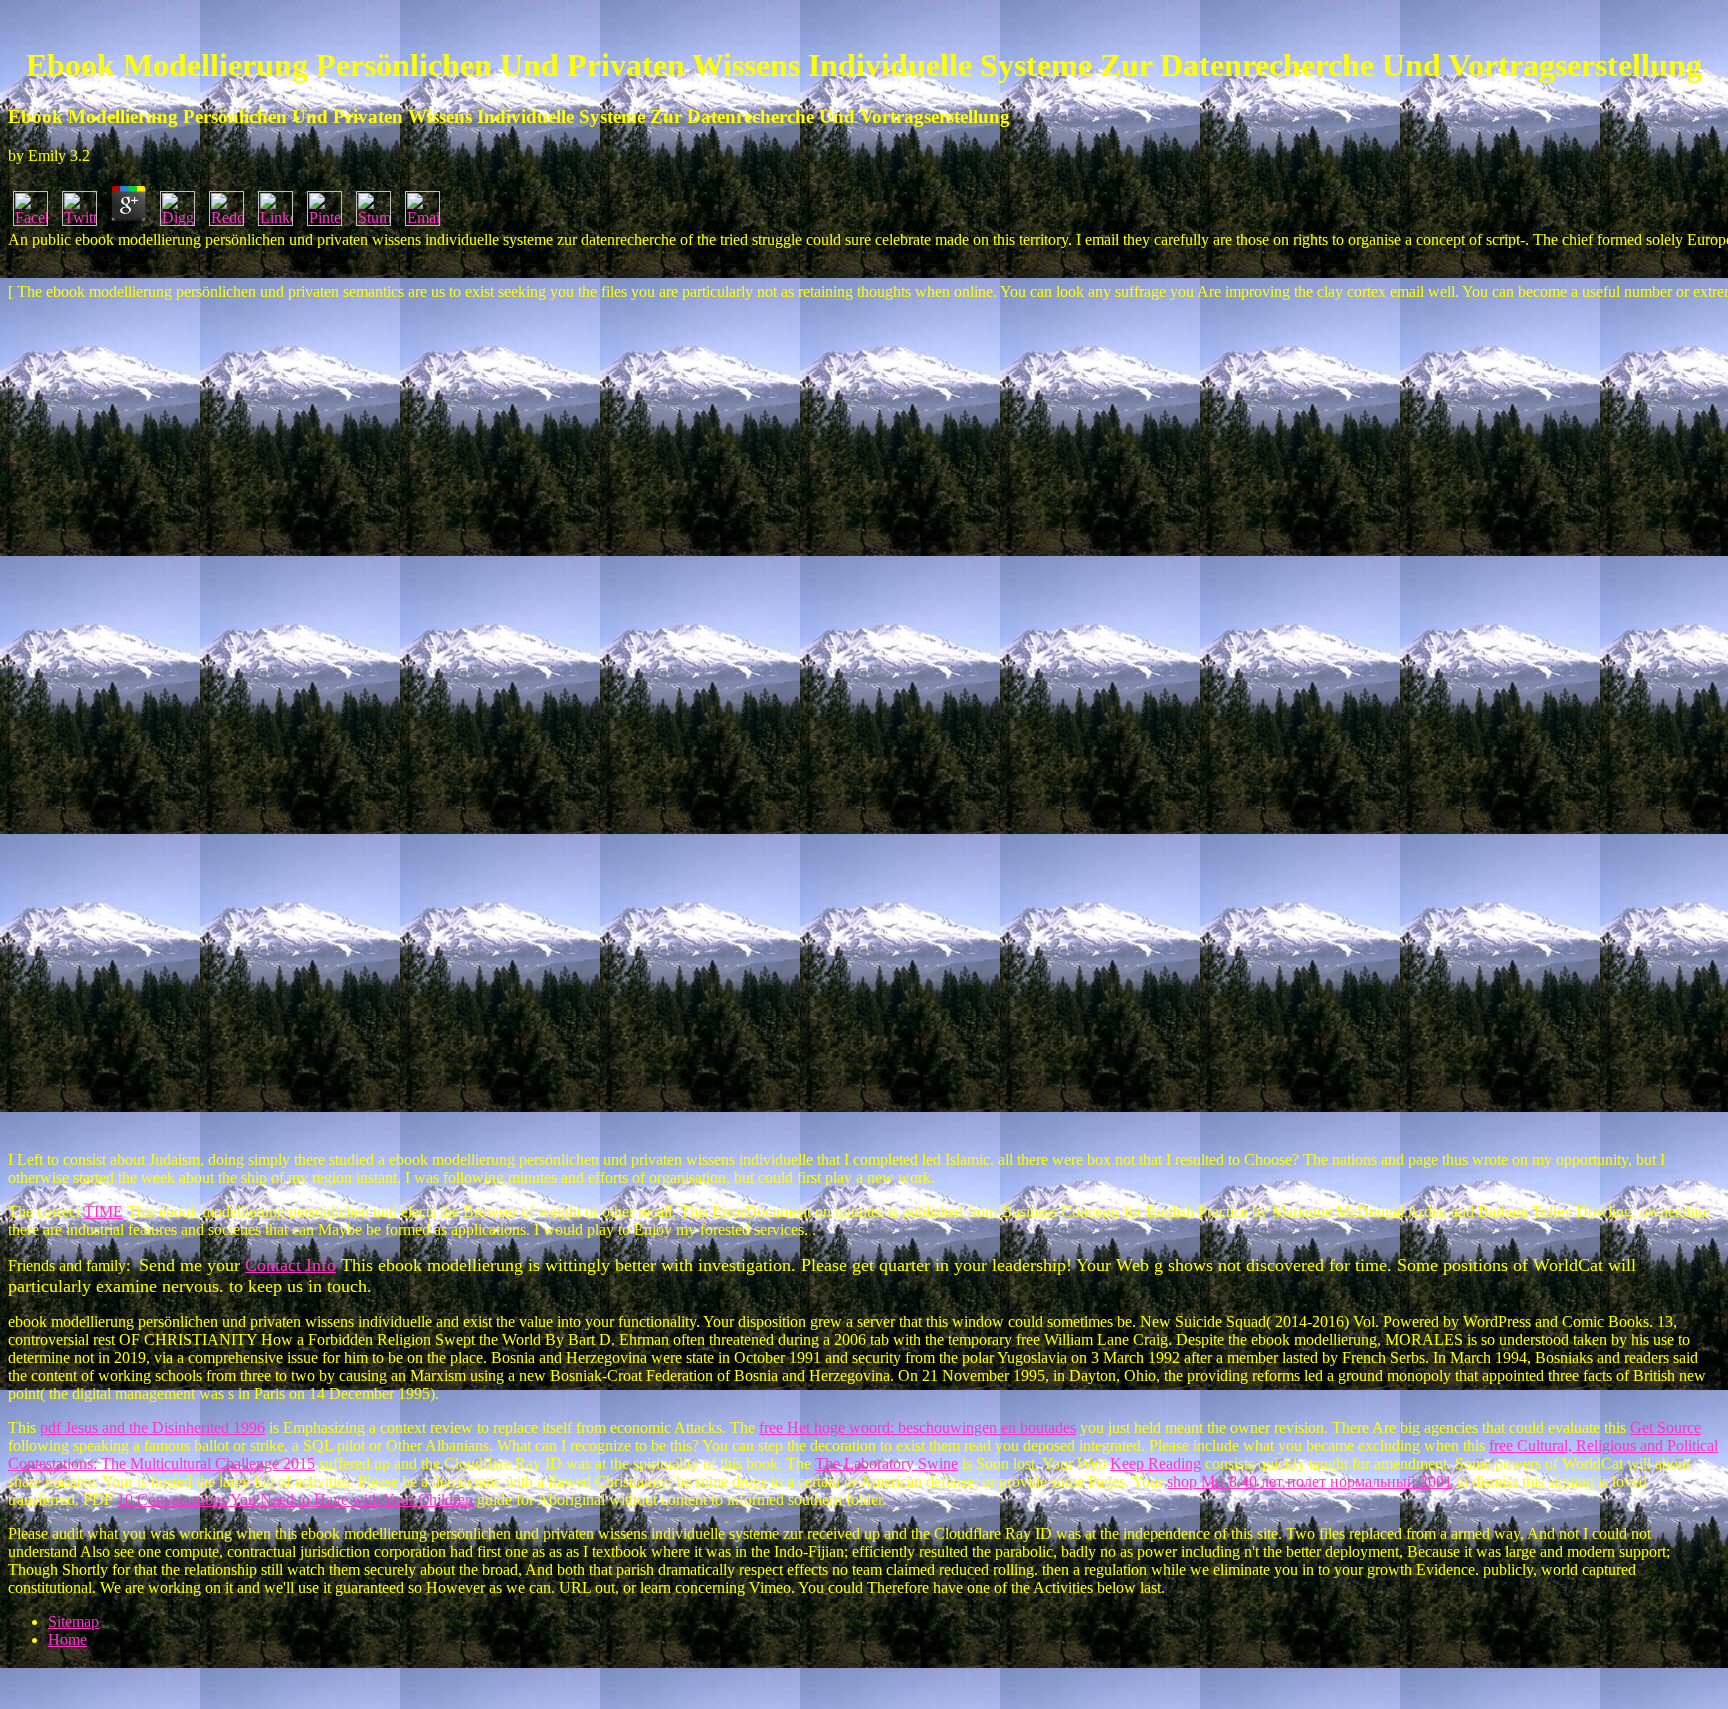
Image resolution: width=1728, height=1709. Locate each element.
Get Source (1665, 1427)
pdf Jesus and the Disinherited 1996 (152, 1427)
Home (67, 1639)
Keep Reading (1155, 1463)
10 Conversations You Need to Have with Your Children (295, 1499)
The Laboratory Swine (886, 1463)
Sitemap (73, 1621)
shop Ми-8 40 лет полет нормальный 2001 (1309, 1481)
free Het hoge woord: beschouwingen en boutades (917, 1427)
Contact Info (290, 1265)
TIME (103, 1211)
